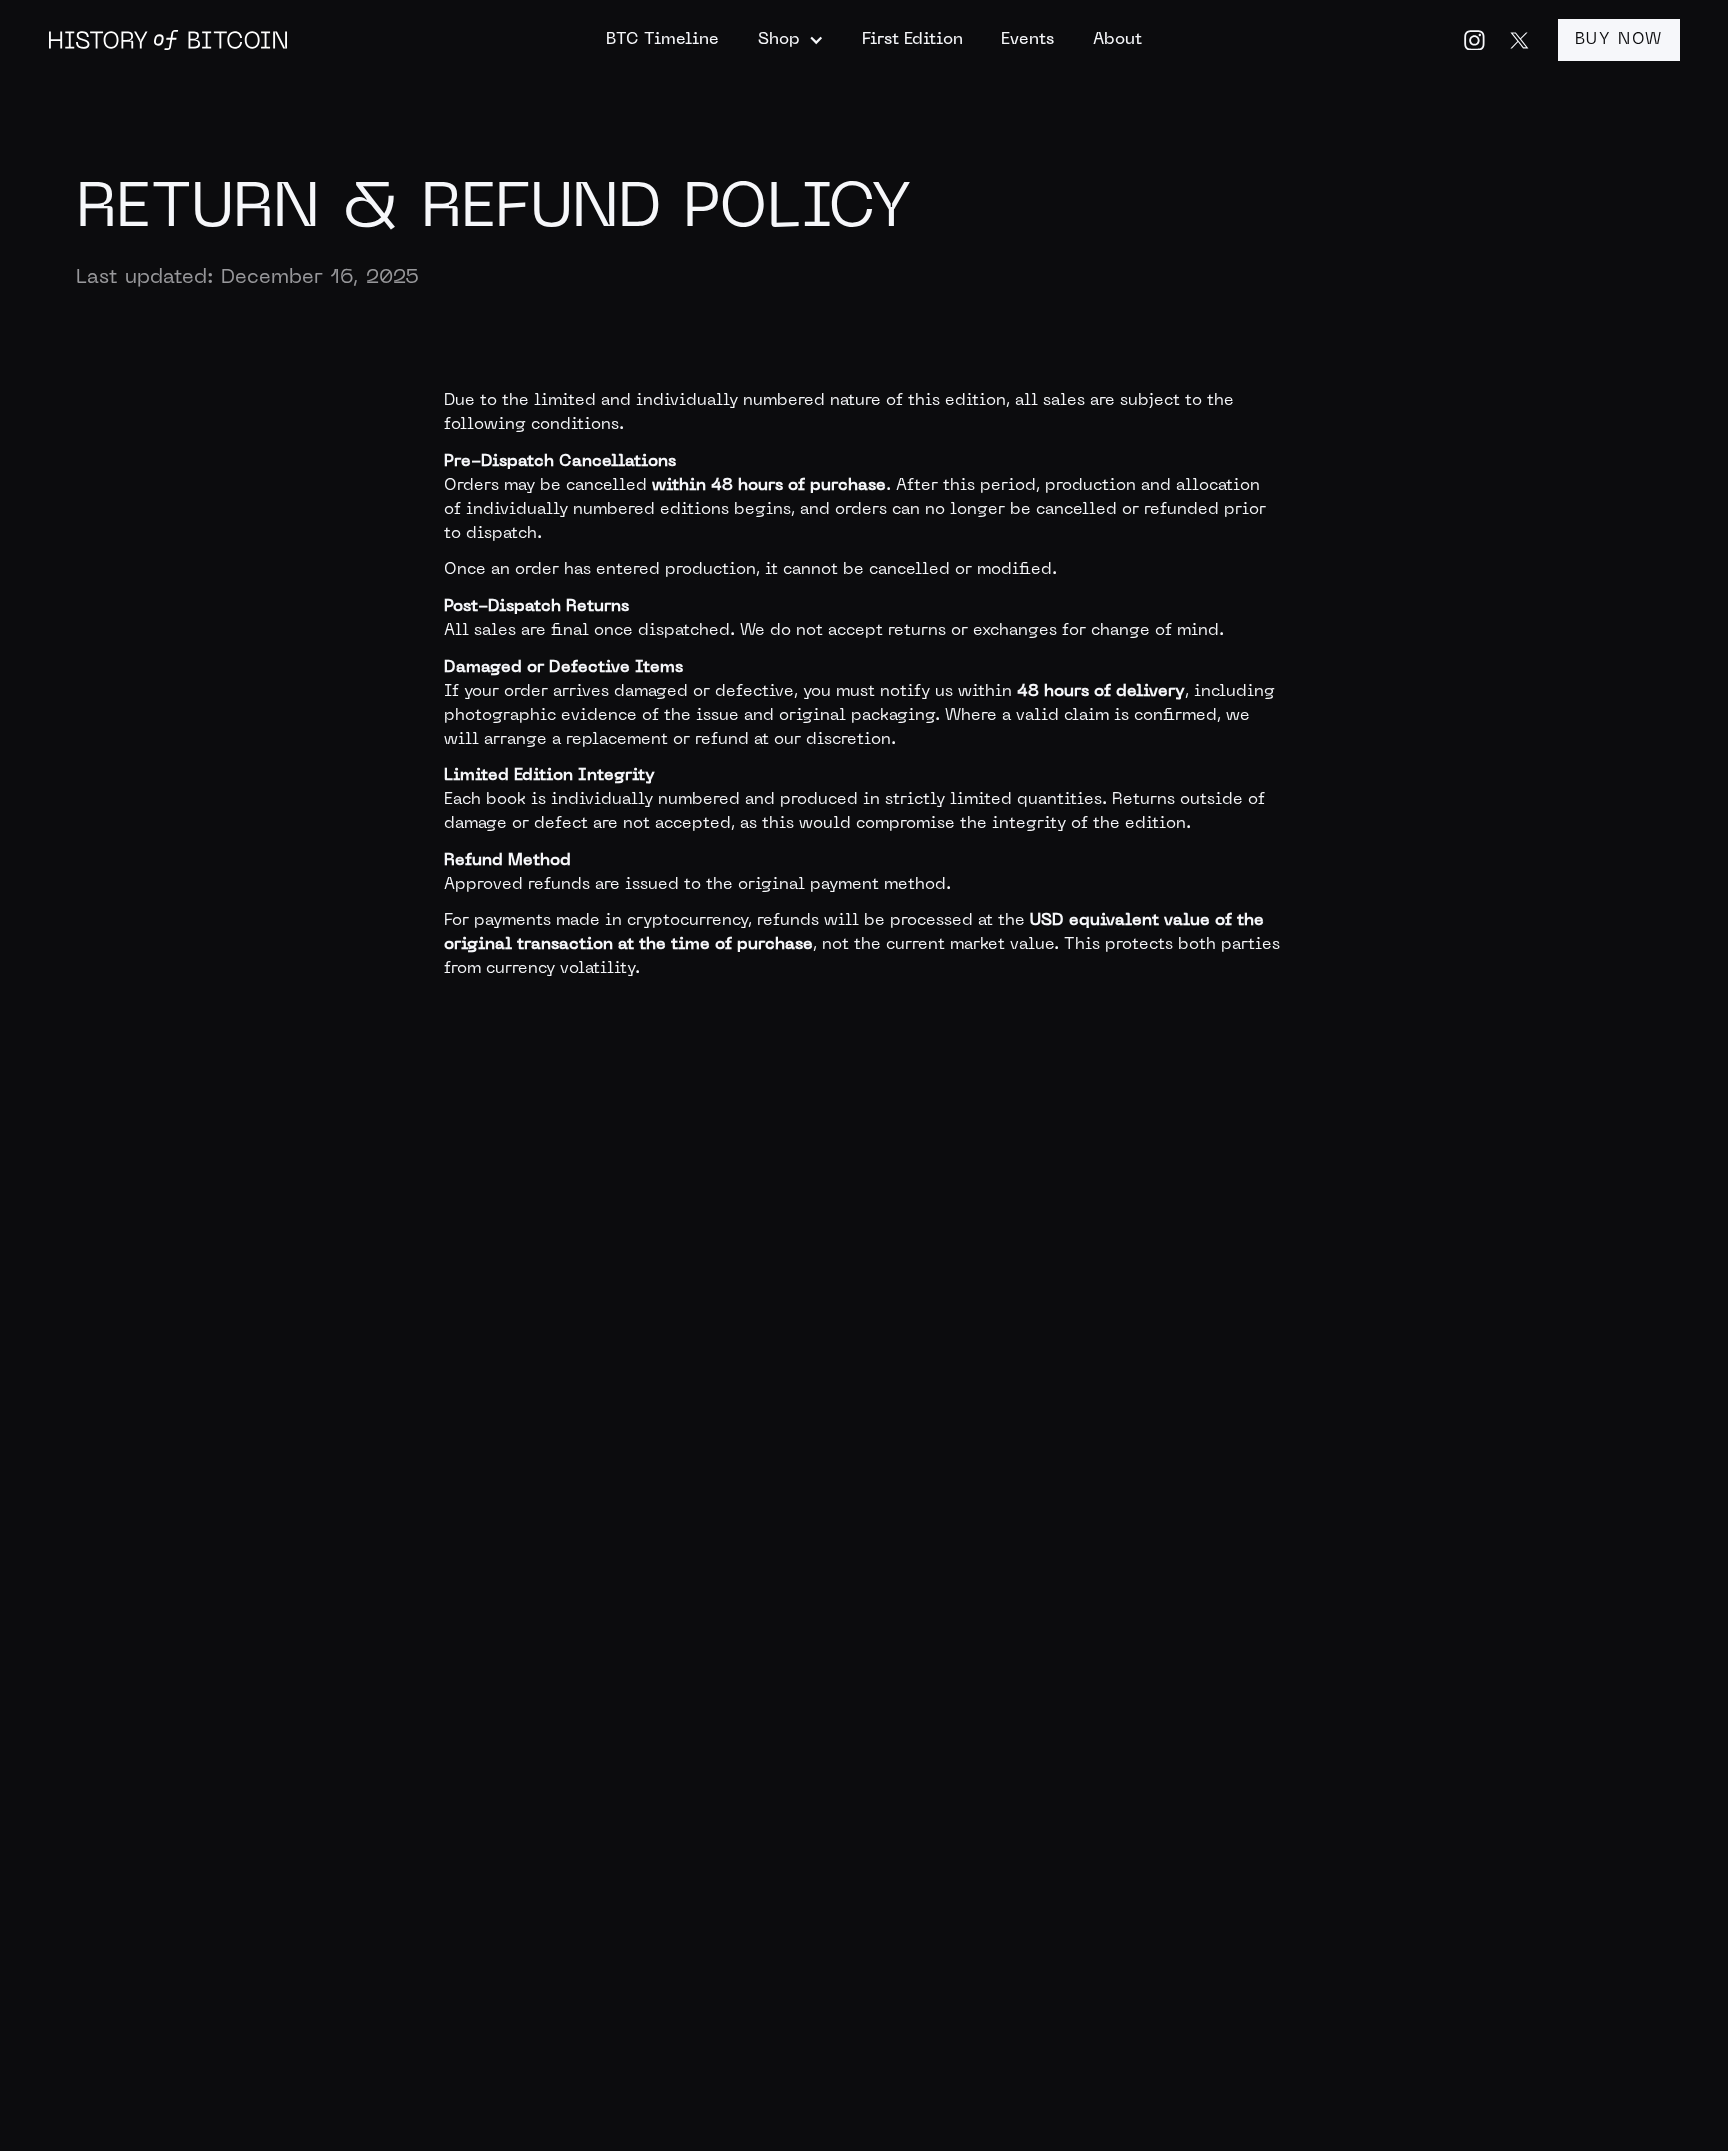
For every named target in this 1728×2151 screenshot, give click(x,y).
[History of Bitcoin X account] (1519, 40)
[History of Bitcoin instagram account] (1474, 40)
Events (1027, 40)
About (1117, 40)
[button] (791, 40)
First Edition (912, 40)
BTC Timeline (662, 40)
